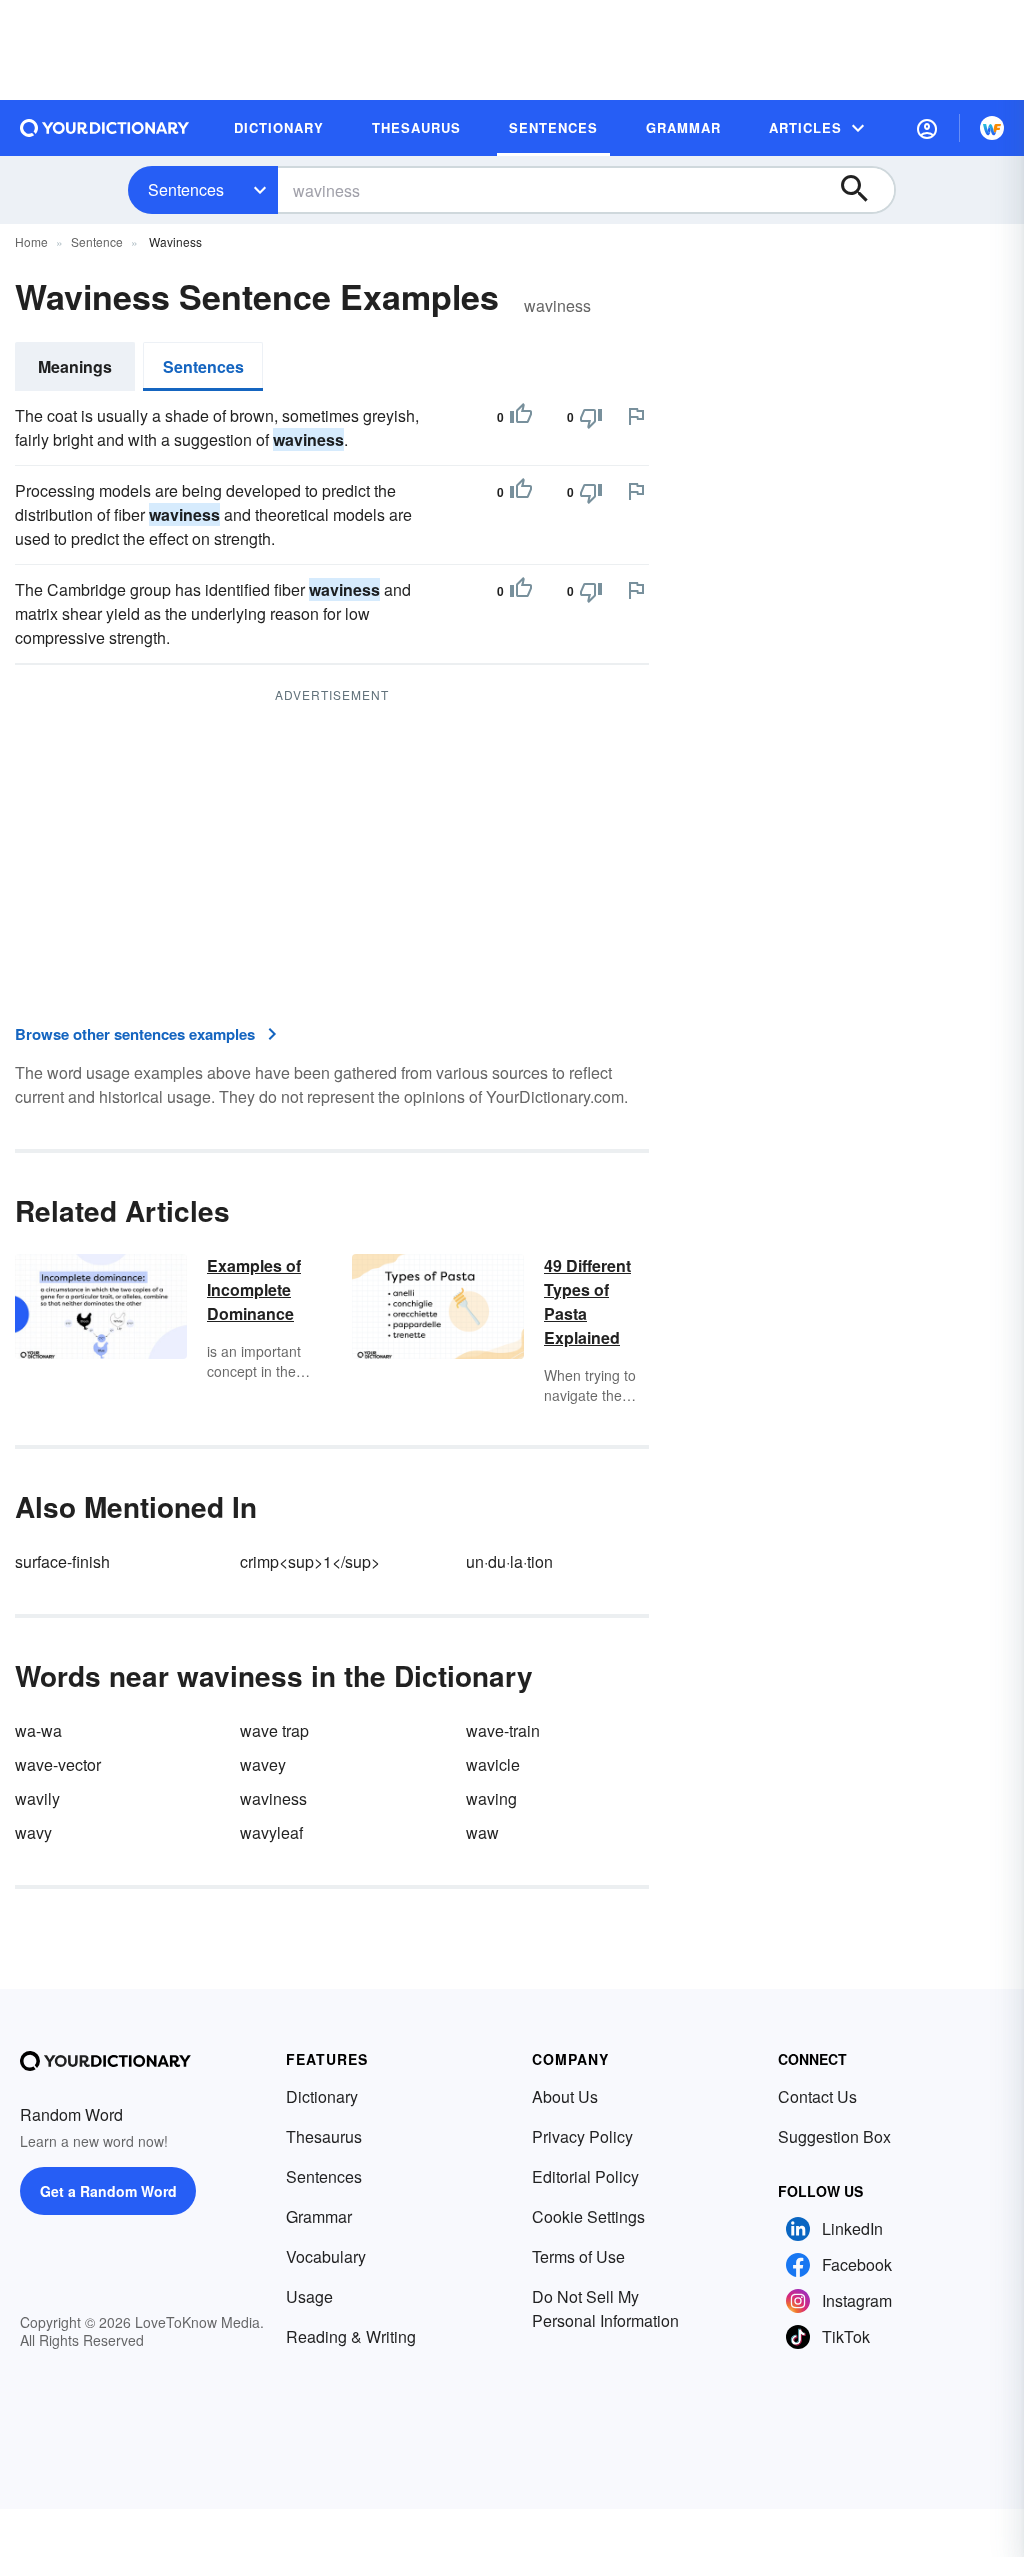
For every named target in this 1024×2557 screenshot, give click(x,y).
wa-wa (38, 1730)
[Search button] (864, 190)
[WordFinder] (992, 128)
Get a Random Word (108, 2191)
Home (31, 241)
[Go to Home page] (105, 128)
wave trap (274, 1730)
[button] (927, 128)
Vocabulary (326, 2256)
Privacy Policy (582, 2136)
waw (482, 1832)
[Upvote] (521, 417)
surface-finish (62, 1561)
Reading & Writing (351, 2336)
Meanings (75, 366)
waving (491, 1798)
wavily (37, 1798)
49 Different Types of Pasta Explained (587, 1301)
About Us (565, 2096)
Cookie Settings (588, 2216)
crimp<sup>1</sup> (310, 1561)
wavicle (493, 1764)
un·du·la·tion (509, 1561)
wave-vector (58, 1764)
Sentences (186, 189)
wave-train (503, 1730)
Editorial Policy (585, 2176)
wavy (33, 1832)
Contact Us (817, 2096)
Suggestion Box (834, 2136)
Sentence (97, 241)
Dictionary (322, 2096)
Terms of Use (578, 2256)
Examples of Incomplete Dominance (254, 1289)
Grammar (319, 2216)
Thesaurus (324, 2136)
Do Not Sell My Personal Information (605, 2308)
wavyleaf (271, 1832)
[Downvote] (591, 417)
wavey (263, 1764)
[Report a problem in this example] (636, 416)
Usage (309, 2296)
